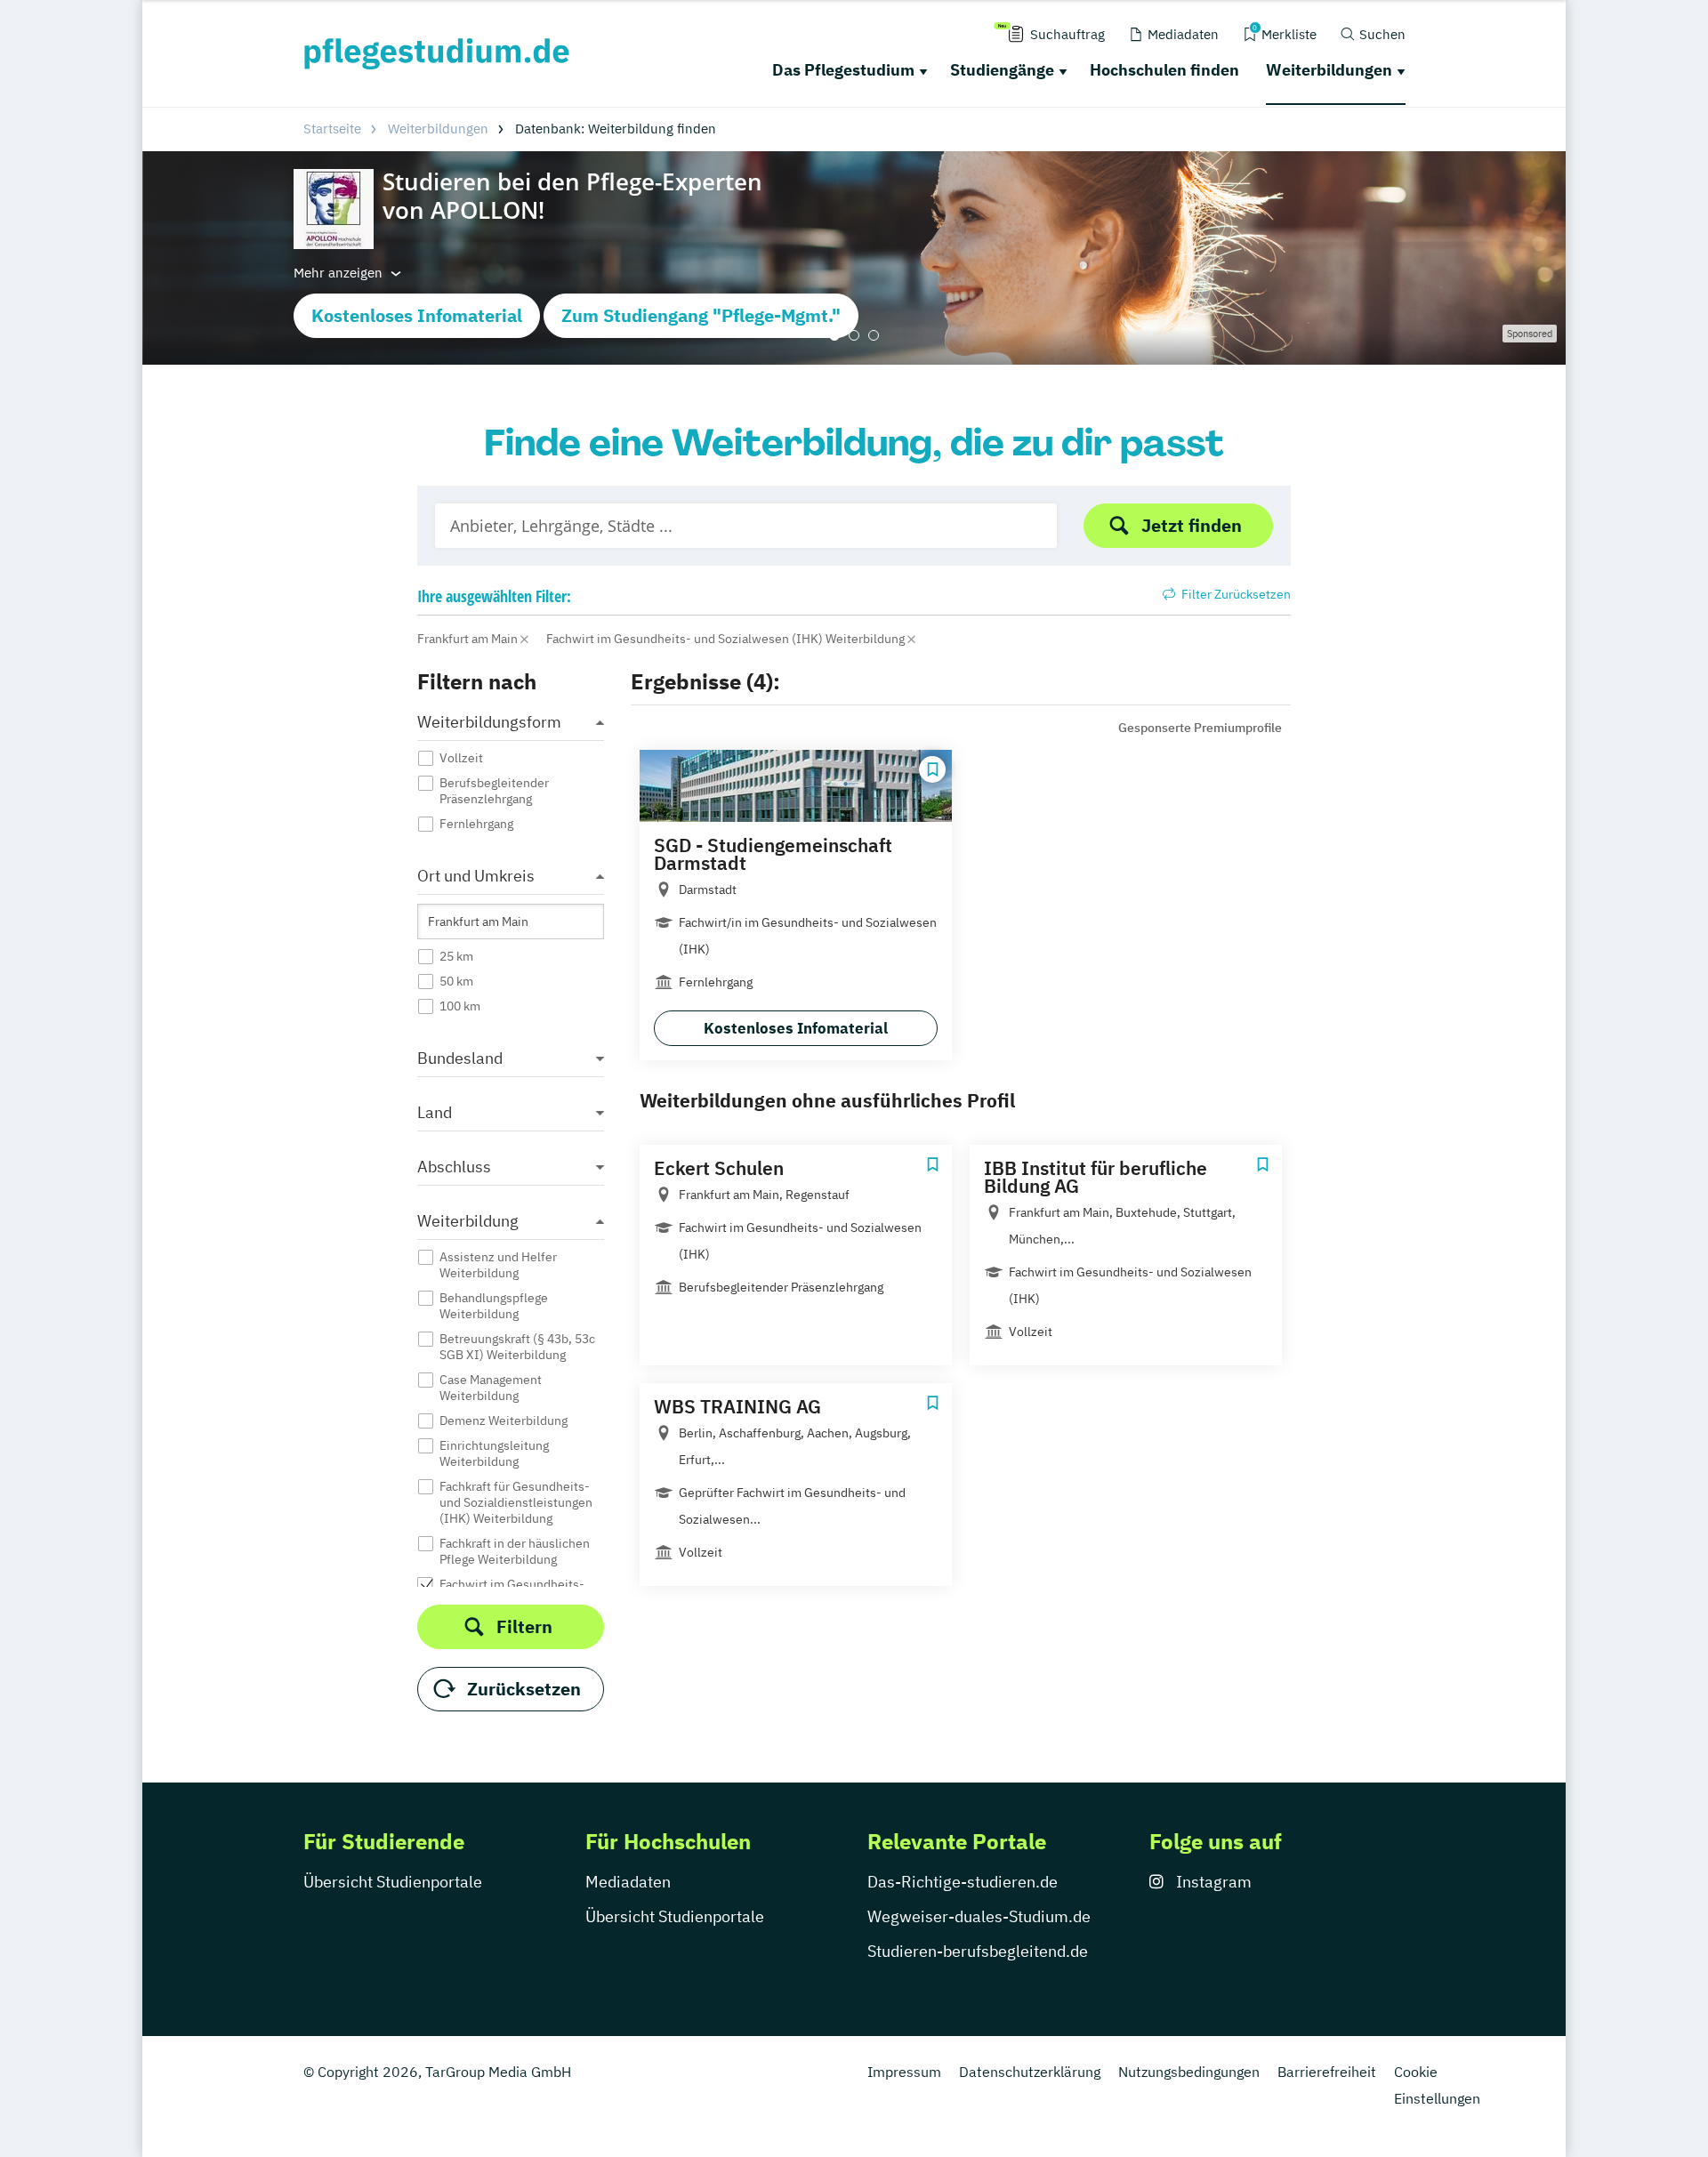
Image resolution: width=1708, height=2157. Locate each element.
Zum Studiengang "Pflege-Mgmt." (701, 315)
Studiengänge (1002, 70)
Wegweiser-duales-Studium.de (979, 1916)
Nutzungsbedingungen (1189, 2072)
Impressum (904, 2072)
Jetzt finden (1192, 525)
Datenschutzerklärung (1030, 2072)
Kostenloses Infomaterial (417, 315)
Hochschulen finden (1164, 70)
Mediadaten (628, 1882)
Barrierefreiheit (1327, 2072)
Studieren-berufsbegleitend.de (978, 1951)
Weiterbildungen (1329, 70)
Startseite (332, 129)
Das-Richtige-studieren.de (963, 1882)
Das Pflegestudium (843, 70)
